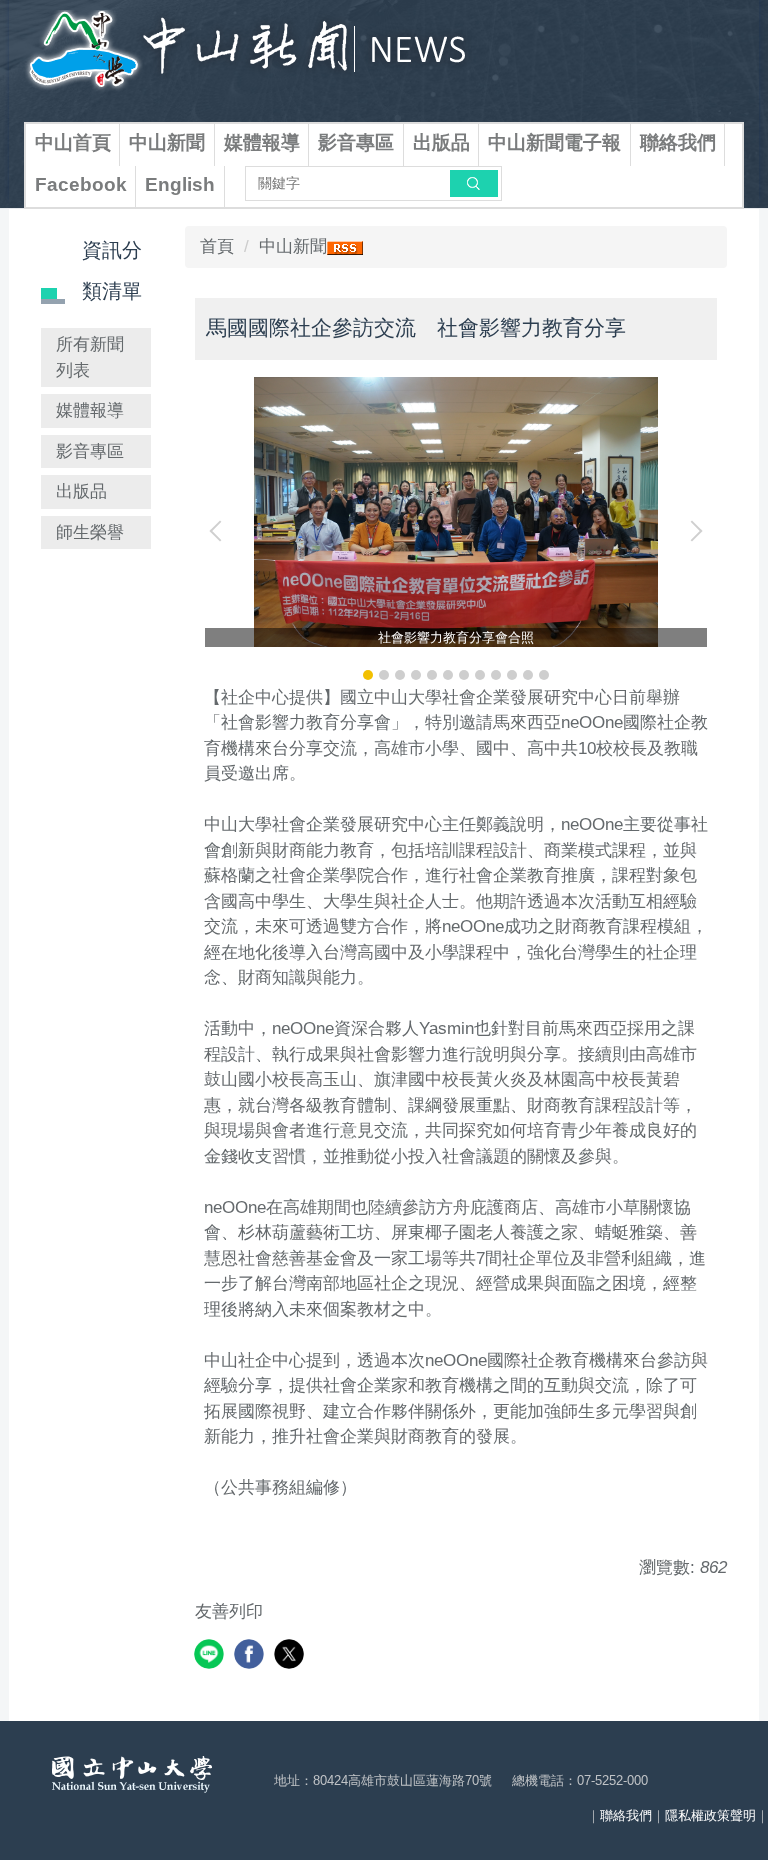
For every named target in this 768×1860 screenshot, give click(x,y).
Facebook (81, 184)
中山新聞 (167, 142)
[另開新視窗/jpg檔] (456, 512)
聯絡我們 (678, 142)
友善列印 (229, 1611)
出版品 (441, 142)
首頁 (217, 246)
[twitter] (291, 1656)
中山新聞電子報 (554, 142)
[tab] (368, 675)
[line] (211, 1656)
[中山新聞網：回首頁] (248, 56)
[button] (220, 531)
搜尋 (474, 183)
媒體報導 (262, 142)
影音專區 (356, 142)
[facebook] (251, 1656)
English (180, 184)
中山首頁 (73, 142)
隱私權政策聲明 (710, 1815)
